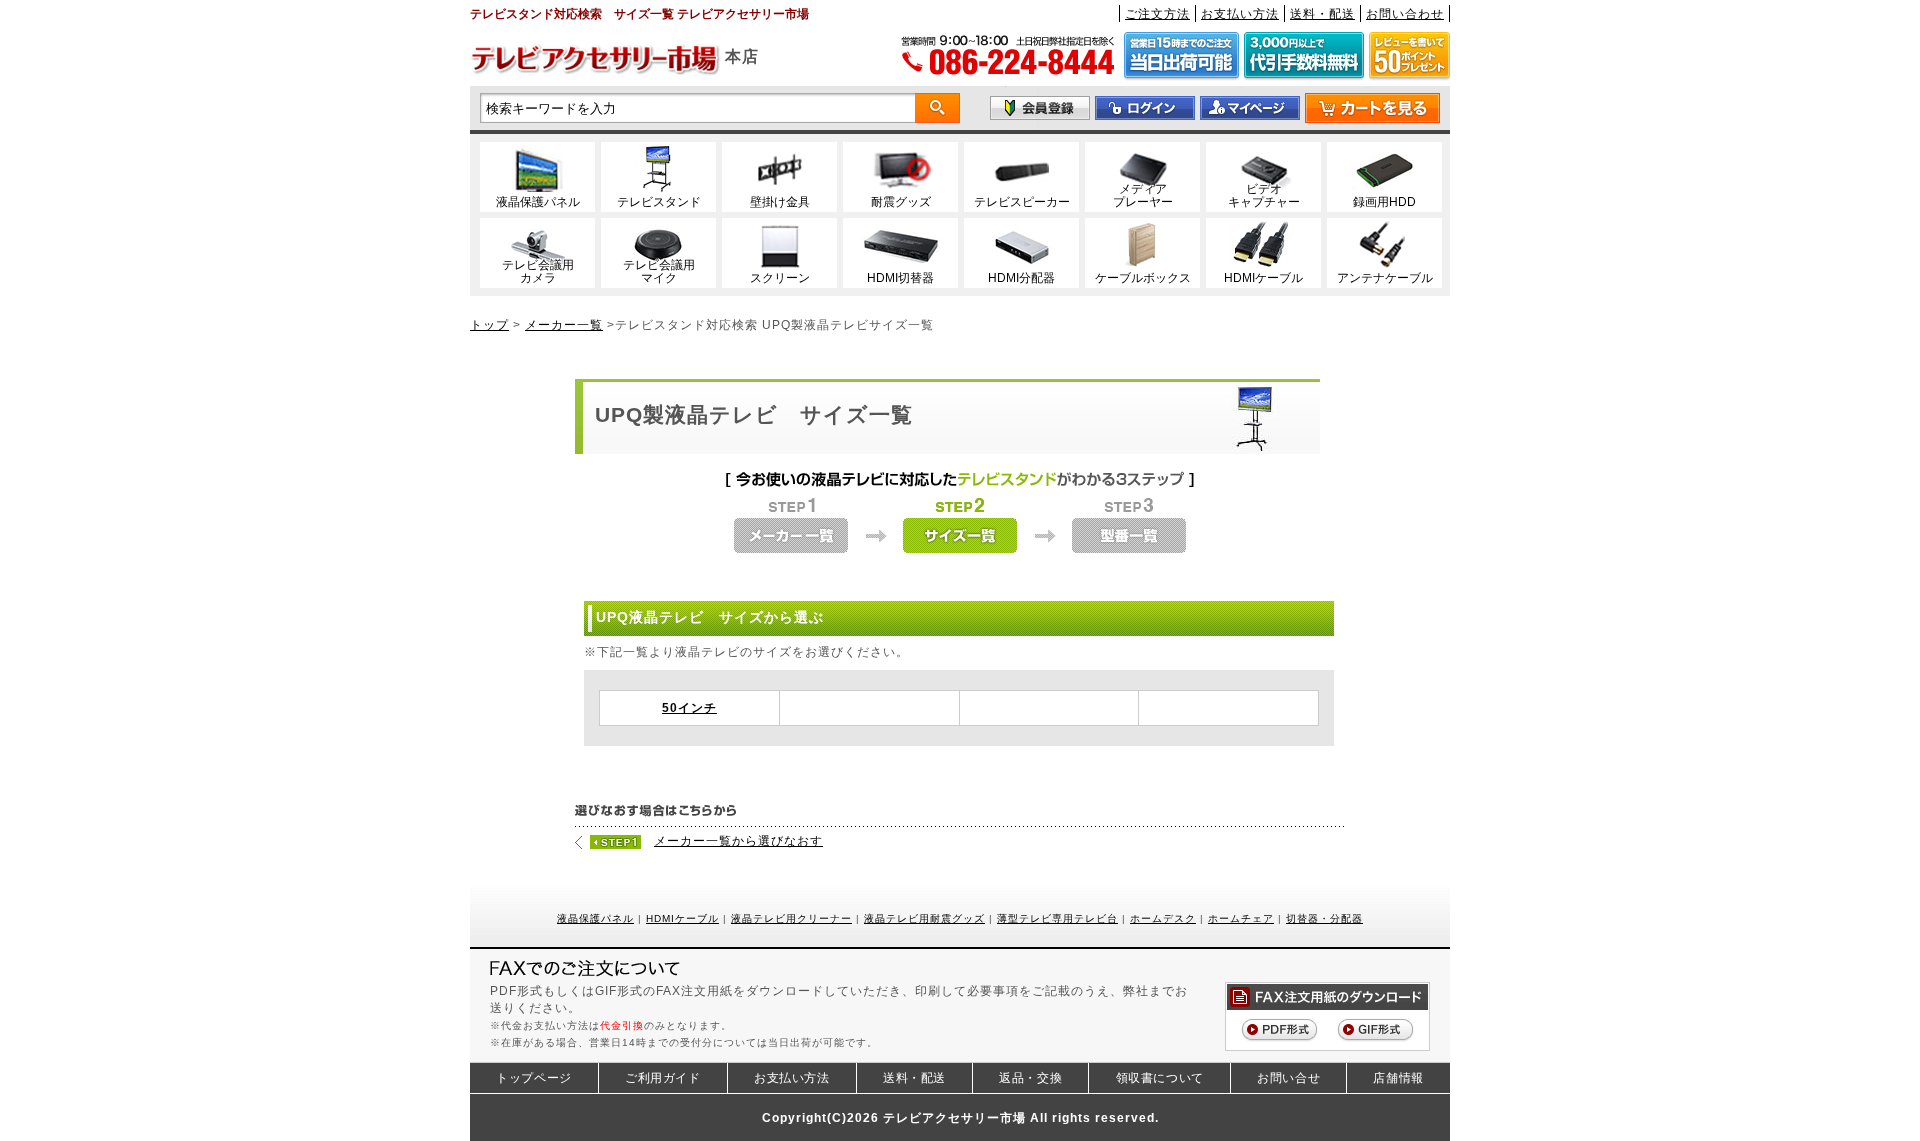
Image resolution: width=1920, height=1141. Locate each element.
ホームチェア (1241, 918)
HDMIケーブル (682, 918)
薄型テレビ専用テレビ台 (1057, 918)
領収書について (1160, 1078)
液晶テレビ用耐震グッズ (924, 918)
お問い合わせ (1405, 13)
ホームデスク (1163, 918)
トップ (489, 324)
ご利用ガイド (663, 1078)
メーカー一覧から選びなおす (738, 840)
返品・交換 (1030, 1078)
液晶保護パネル (595, 918)
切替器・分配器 (1324, 918)
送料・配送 (1322, 13)
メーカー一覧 (564, 324)
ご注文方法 (1157, 13)
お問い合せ (1288, 1078)
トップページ (534, 1078)
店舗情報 (1398, 1078)
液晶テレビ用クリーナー (791, 918)
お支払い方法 (1240, 13)
